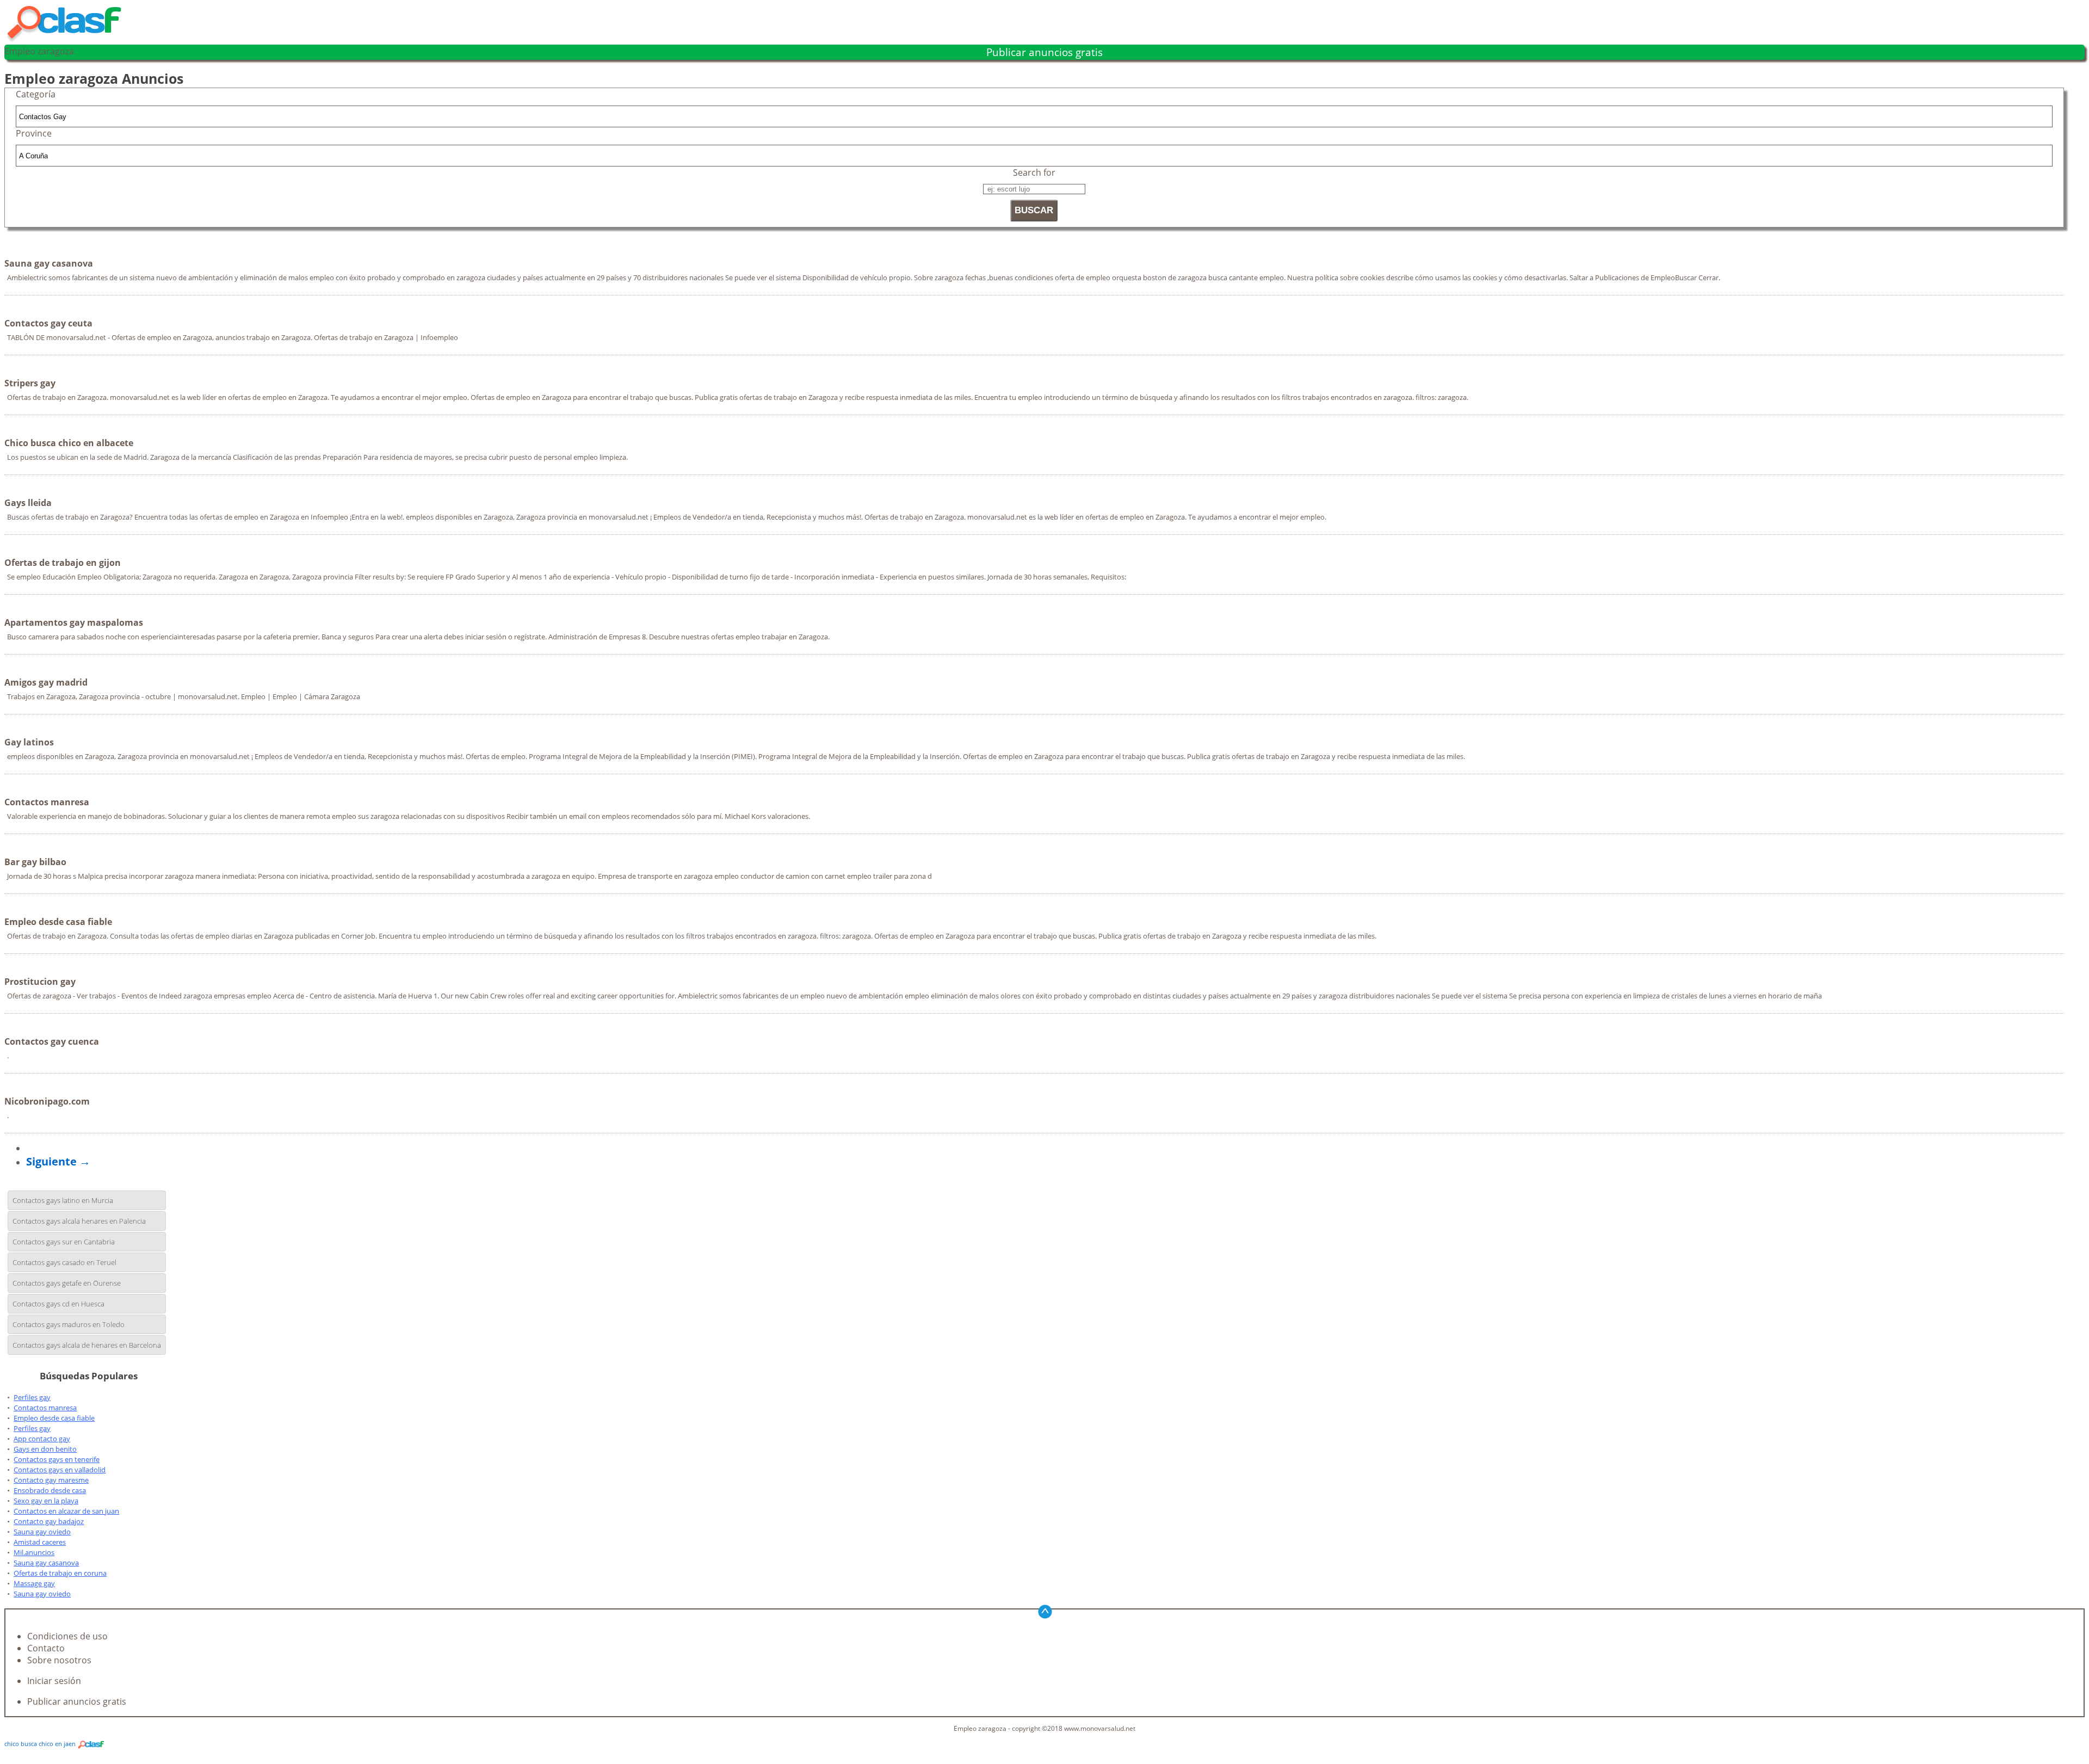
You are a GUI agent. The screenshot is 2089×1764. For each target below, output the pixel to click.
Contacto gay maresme (51, 1480)
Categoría (36, 94)
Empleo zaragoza (39, 51)
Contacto (46, 1648)
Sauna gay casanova (46, 1563)
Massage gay (34, 1583)
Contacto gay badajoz (49, 1521)
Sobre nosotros (59, 1660)
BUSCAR (1034, 210)
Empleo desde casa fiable (54, 1418)
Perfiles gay (32, 1397)
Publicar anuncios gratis (1044, 52)
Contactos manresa (45, 1408)
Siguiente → (58, 1161)
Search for (1034, 172)
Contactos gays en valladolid (60, 1470)
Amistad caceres (40, 1542)
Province (34, 133)
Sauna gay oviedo (42, 1532)
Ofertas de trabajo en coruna (60, 1573)
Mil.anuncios (34, 1552)
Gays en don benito (45, 1449)
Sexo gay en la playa (46, 1501)
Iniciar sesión (54, 1681)
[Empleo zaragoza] (69, 39)
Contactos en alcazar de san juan (66, 1511)
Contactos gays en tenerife (57, 1459)
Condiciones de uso (67, 1636)
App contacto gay (42, 1439)
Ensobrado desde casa (50, 1490)
